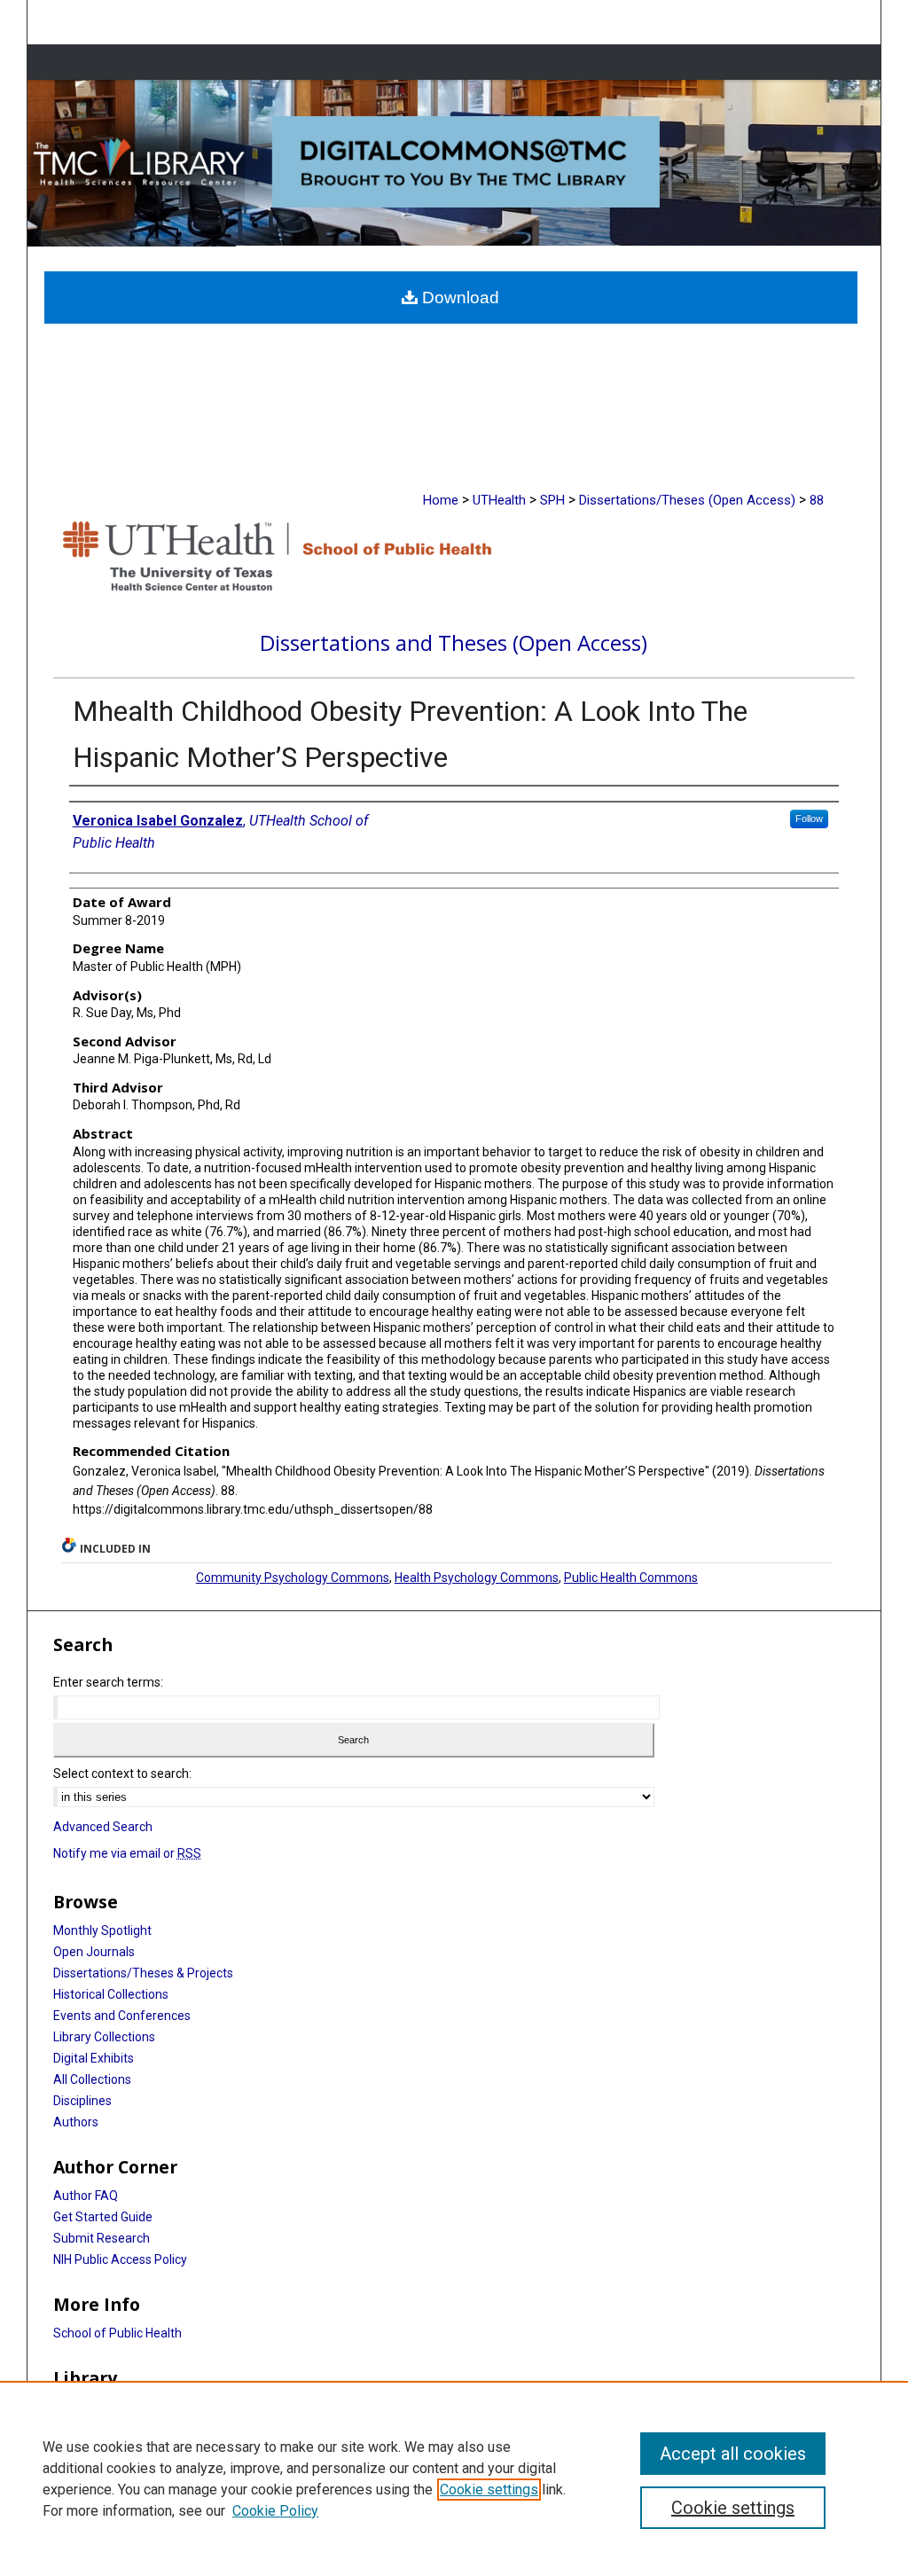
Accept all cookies (733, 2454)
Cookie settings (489, 2490)
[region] (454, 2478)
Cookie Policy (275, 2511)
